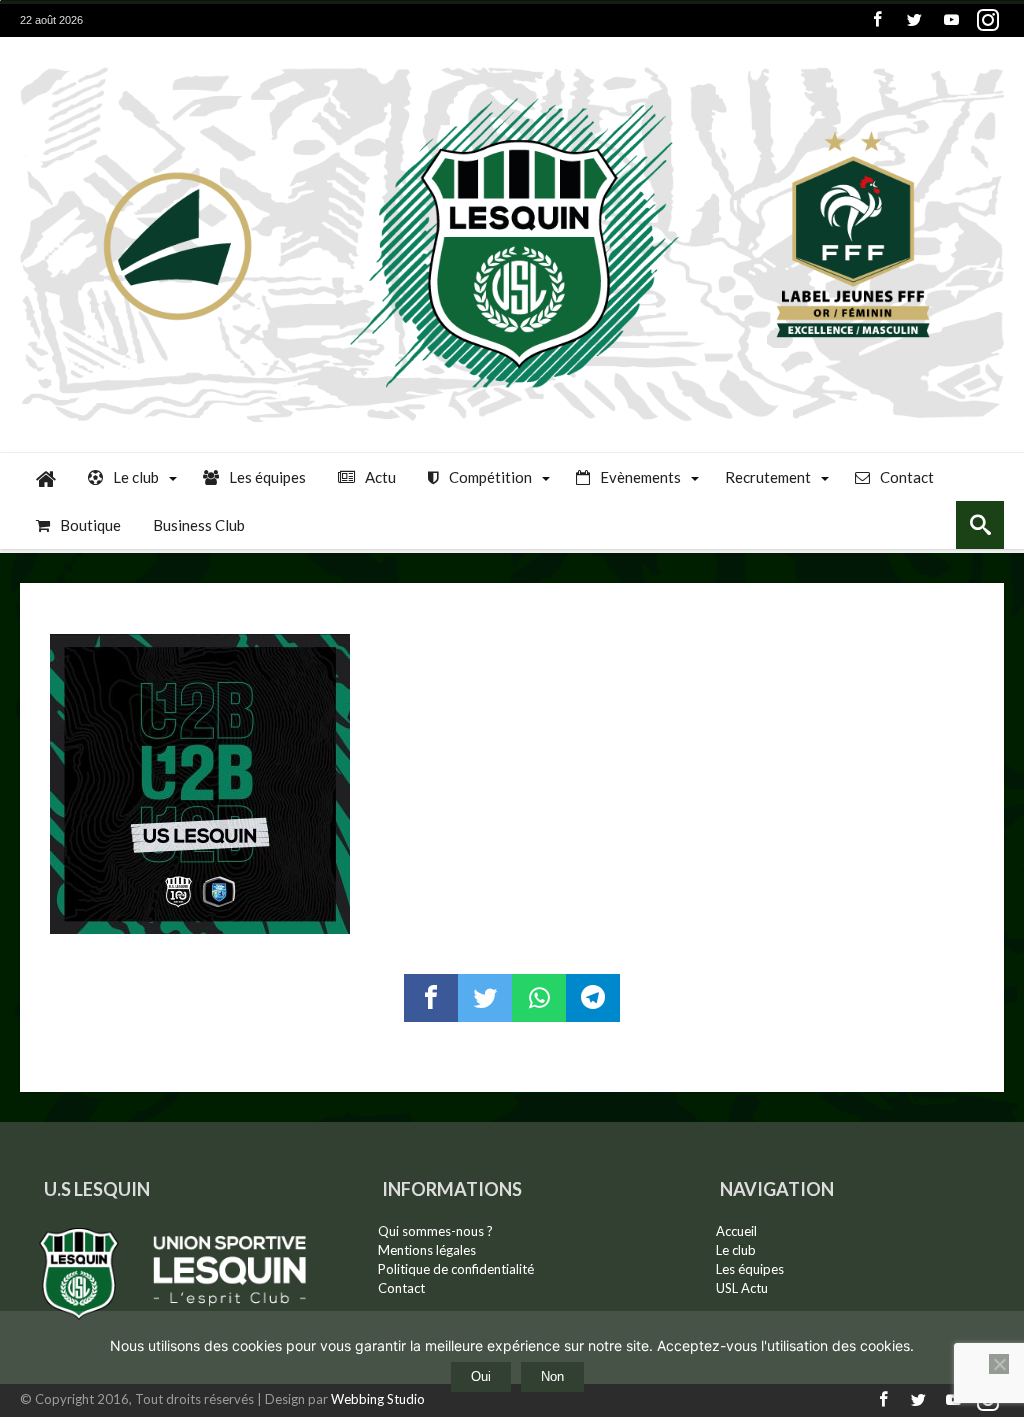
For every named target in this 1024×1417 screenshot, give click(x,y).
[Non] (999, 1364)
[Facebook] (877, 20)
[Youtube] (951, 20)
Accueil (736, 1231)
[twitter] (485, 998)
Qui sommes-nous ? (435, 1231)
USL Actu (742, 1288)
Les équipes (750, 1269)
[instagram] (988, 20)
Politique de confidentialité (456, 1269)
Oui (481, 1376)
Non (552, 1376)
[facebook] (431, 998)
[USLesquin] (512, 66)
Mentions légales (427, 1250)
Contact (401, 1288)
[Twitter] (914, 20)
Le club (736, 1250)
